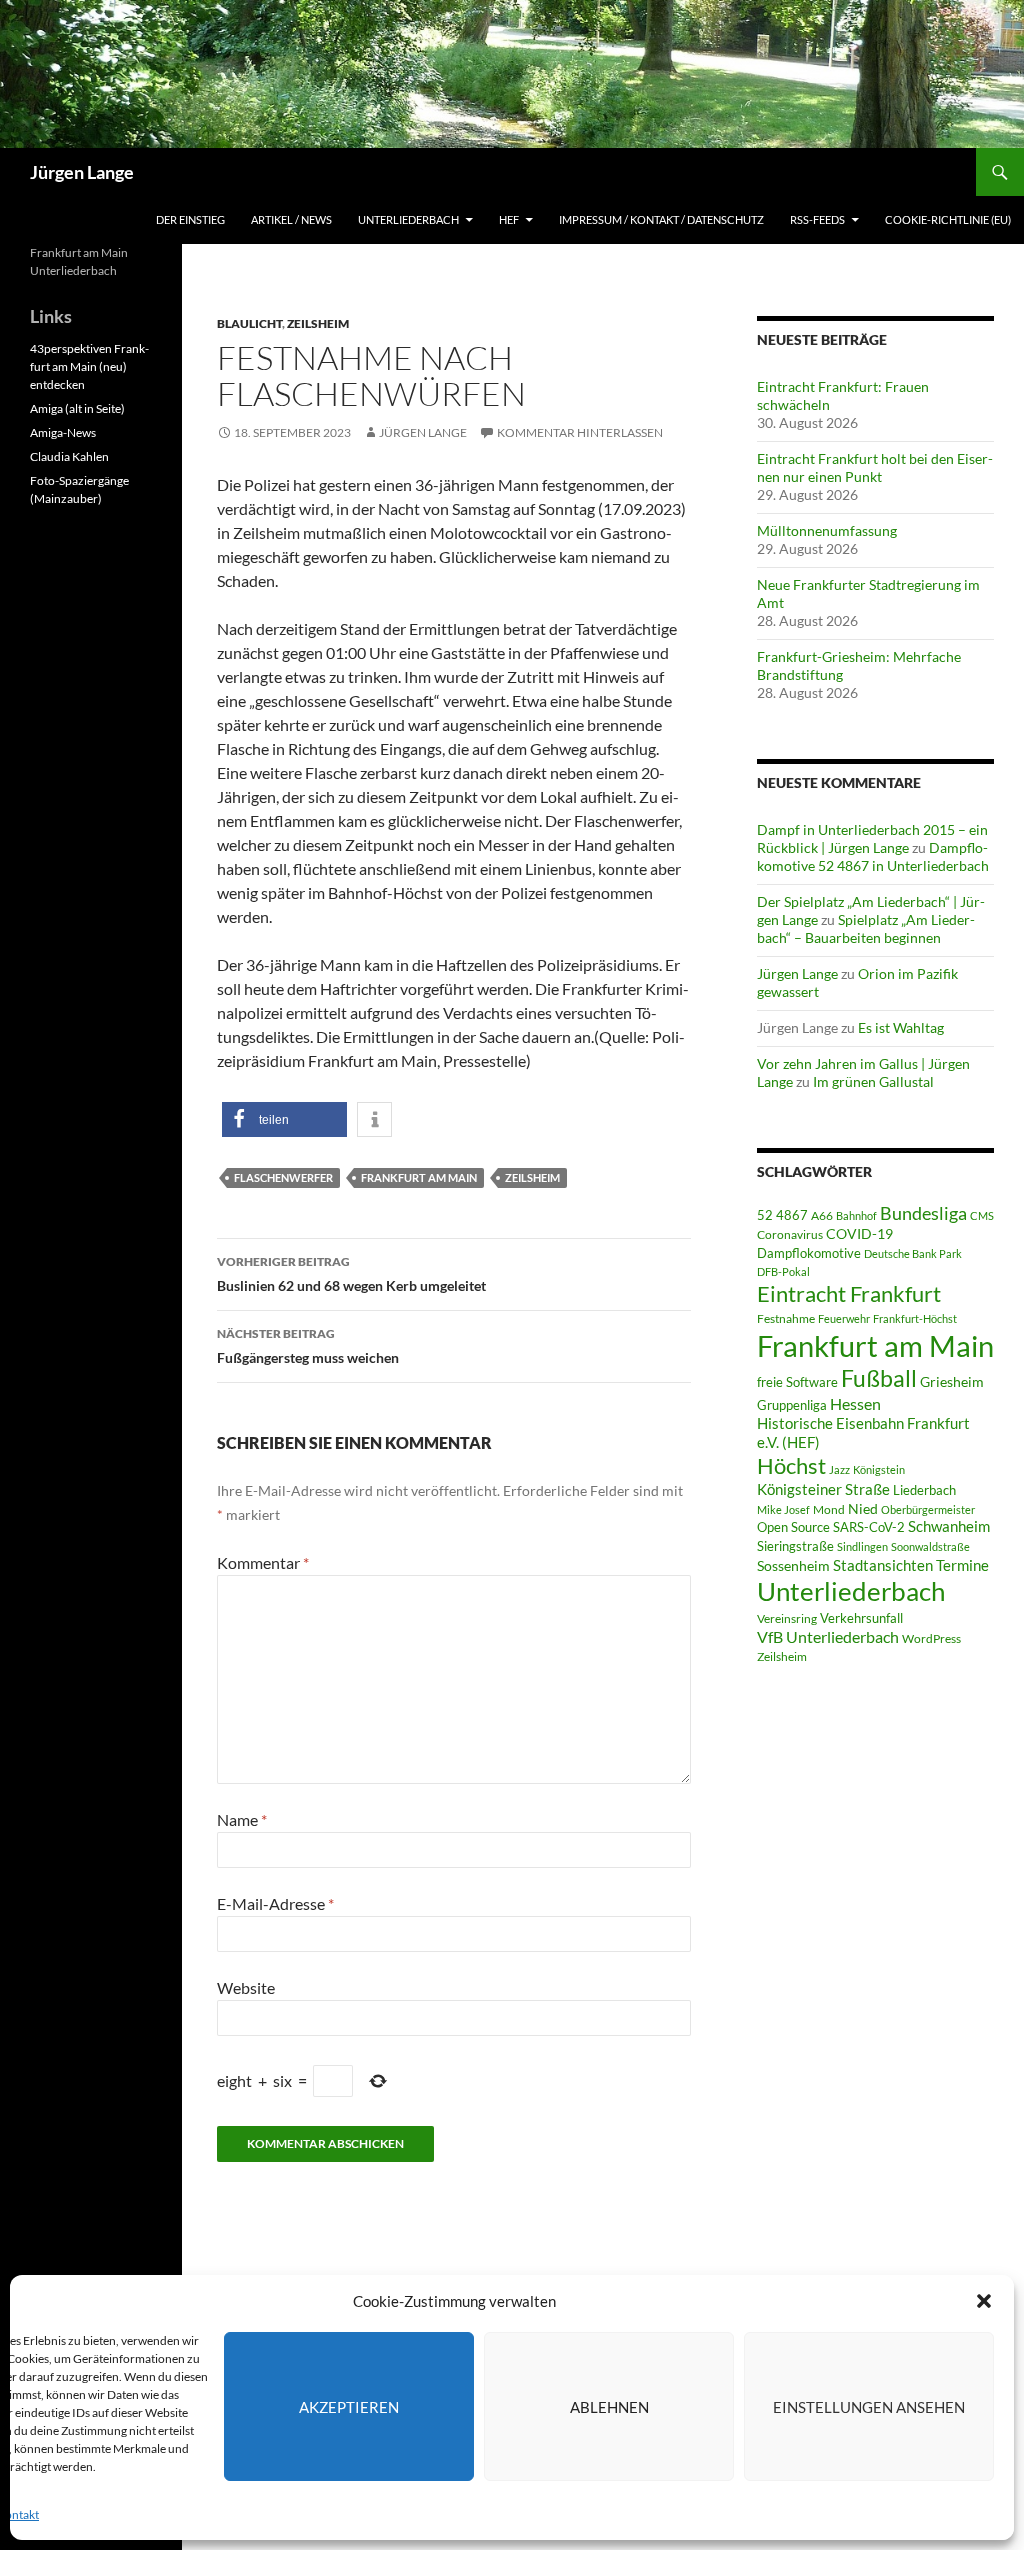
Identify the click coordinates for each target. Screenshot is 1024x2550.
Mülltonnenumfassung (827, 530)
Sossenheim (793, 1566)
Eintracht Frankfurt (849, 1293)
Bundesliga (923, 1213)
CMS (982, 1215)
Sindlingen (862, 1546)
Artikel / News (291, 219)
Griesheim (952, 1381)
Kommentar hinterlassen (580, 432)
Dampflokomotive (809, 1253)
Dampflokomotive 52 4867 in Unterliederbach (873, 856)
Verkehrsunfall (861, 1618)
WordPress (931, 1638)
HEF (509, 219)
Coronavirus (790, 1234)
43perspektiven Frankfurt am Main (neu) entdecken (89, 366)
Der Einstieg (190, 219)
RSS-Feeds (817, 219)
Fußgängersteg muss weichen (308, 1346)
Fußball (879, 1378)
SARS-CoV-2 (869, 1527)
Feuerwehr (844, 1318)
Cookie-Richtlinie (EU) (948, 219)
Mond (829, 1509)
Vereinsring (787, 1618)
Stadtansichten (883, 1565)
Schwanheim (949, 1526)
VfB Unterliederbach (828, 1637)
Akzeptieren (349, 2407)
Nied (863, 1509)
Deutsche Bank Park (913, 1253)
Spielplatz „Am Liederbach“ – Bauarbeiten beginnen (866, 928)
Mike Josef (783, 1509)
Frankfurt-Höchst (915, 1318)
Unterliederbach (408, 219)
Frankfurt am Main (419, 1177)
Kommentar (263, 1562)
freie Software (797, 1382)
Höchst (791, 1465)
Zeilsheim (318, 323)
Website (246, 1987)
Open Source (793, 1527)
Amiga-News (63, 432)
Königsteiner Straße (823, 1489)
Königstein (879, 1469)
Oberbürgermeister (928, 1509)
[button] (984, 2301)
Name (242, 1819)
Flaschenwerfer (283, 1177)
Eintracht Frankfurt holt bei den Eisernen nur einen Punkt (875, 467)
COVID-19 (859, 1234)
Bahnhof (856, 1215)
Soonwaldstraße (930, 1546)
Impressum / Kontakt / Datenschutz (661, 219)
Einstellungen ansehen (869, 2407)
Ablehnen (609, 2407)
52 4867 (782, 1215)
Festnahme (786, 1318)
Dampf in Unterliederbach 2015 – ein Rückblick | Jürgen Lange (872, 838)
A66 (822, 1215)
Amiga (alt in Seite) (77, 408)
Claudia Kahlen (69, 456)
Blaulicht (249, 323)
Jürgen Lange (82, 172)
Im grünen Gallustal (873, 1081)
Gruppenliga (792, 1405)
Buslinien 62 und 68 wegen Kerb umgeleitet (351, 1274)
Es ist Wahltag (901, 1027)
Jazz (839, 1469)
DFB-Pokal (783, 1271)
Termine (962, 1565)
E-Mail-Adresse (275, 1903)
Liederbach (924, 1490)
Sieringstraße (795, 1546)
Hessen (855, 1404)
